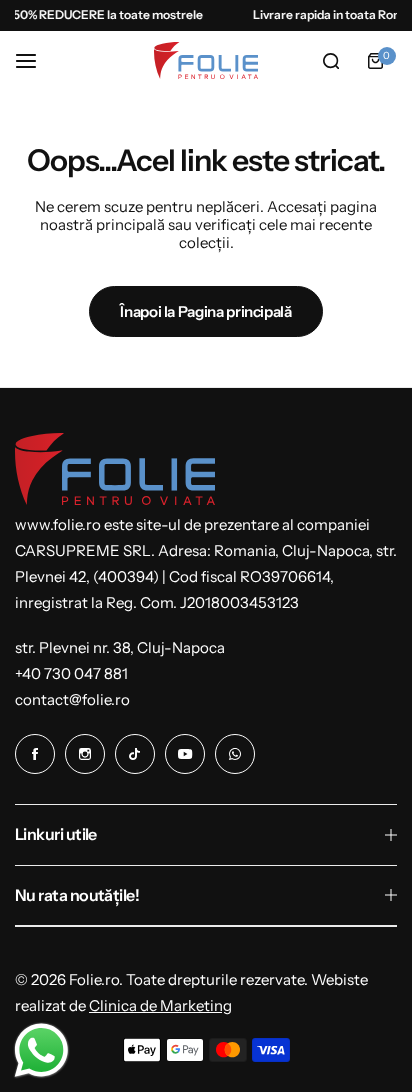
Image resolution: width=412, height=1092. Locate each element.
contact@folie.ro (72, 699)
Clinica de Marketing (160, 1005)
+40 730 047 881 (71, 673)
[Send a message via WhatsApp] (41, 1050)
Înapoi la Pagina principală (205, 311)
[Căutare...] (331, 61)
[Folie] (206, 60)
